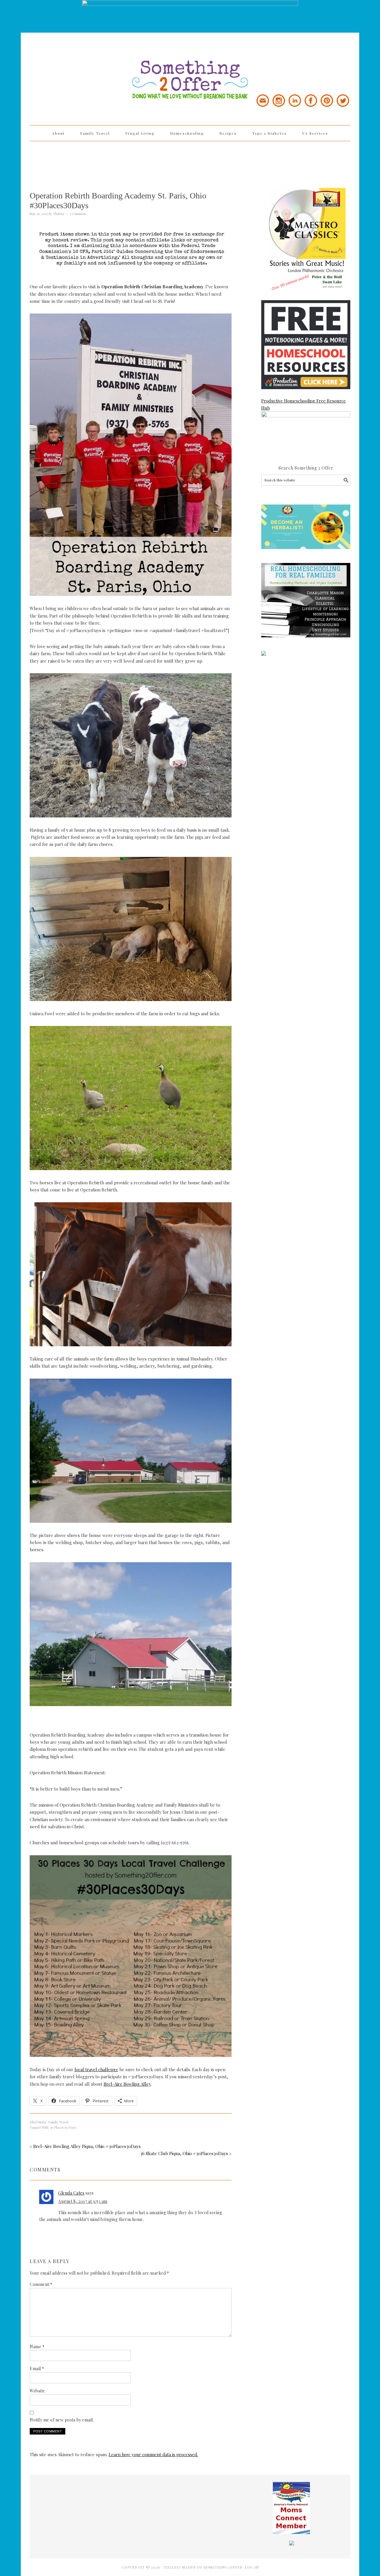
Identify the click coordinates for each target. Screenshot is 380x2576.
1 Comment (78, 214)
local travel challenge (96, 2069)
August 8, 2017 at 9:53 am (83, 2201)
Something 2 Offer (83, 63)
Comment (41, 2284)
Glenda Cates (71, 2193)
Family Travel (58, 2122)
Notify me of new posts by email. (62, 2420)
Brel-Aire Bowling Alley (127, 2084)
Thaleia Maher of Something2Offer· (204, 2567)
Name (37, 2347)
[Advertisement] (190, 160)
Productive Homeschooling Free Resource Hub (304, 404)
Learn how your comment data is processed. (153, 2454)
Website (37, 2391)
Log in (252, 2567)
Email (37, 2369)
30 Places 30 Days (63, 2127)
